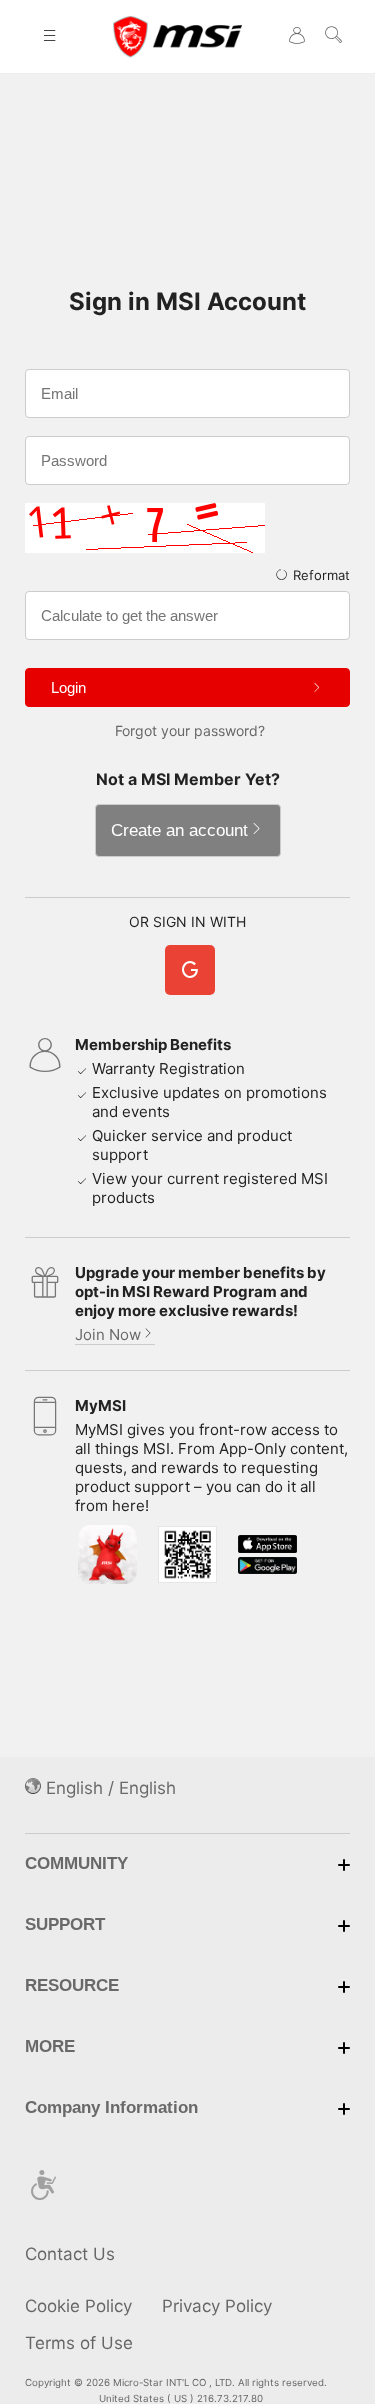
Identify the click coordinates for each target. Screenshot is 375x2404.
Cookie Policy (78, 2306)
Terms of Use (79, 2343)
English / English (108, 1788)
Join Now (108, 1334)
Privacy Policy (217, 2306)
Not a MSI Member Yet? (188, 779)
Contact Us (70, 2254)
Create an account (179, 830)
